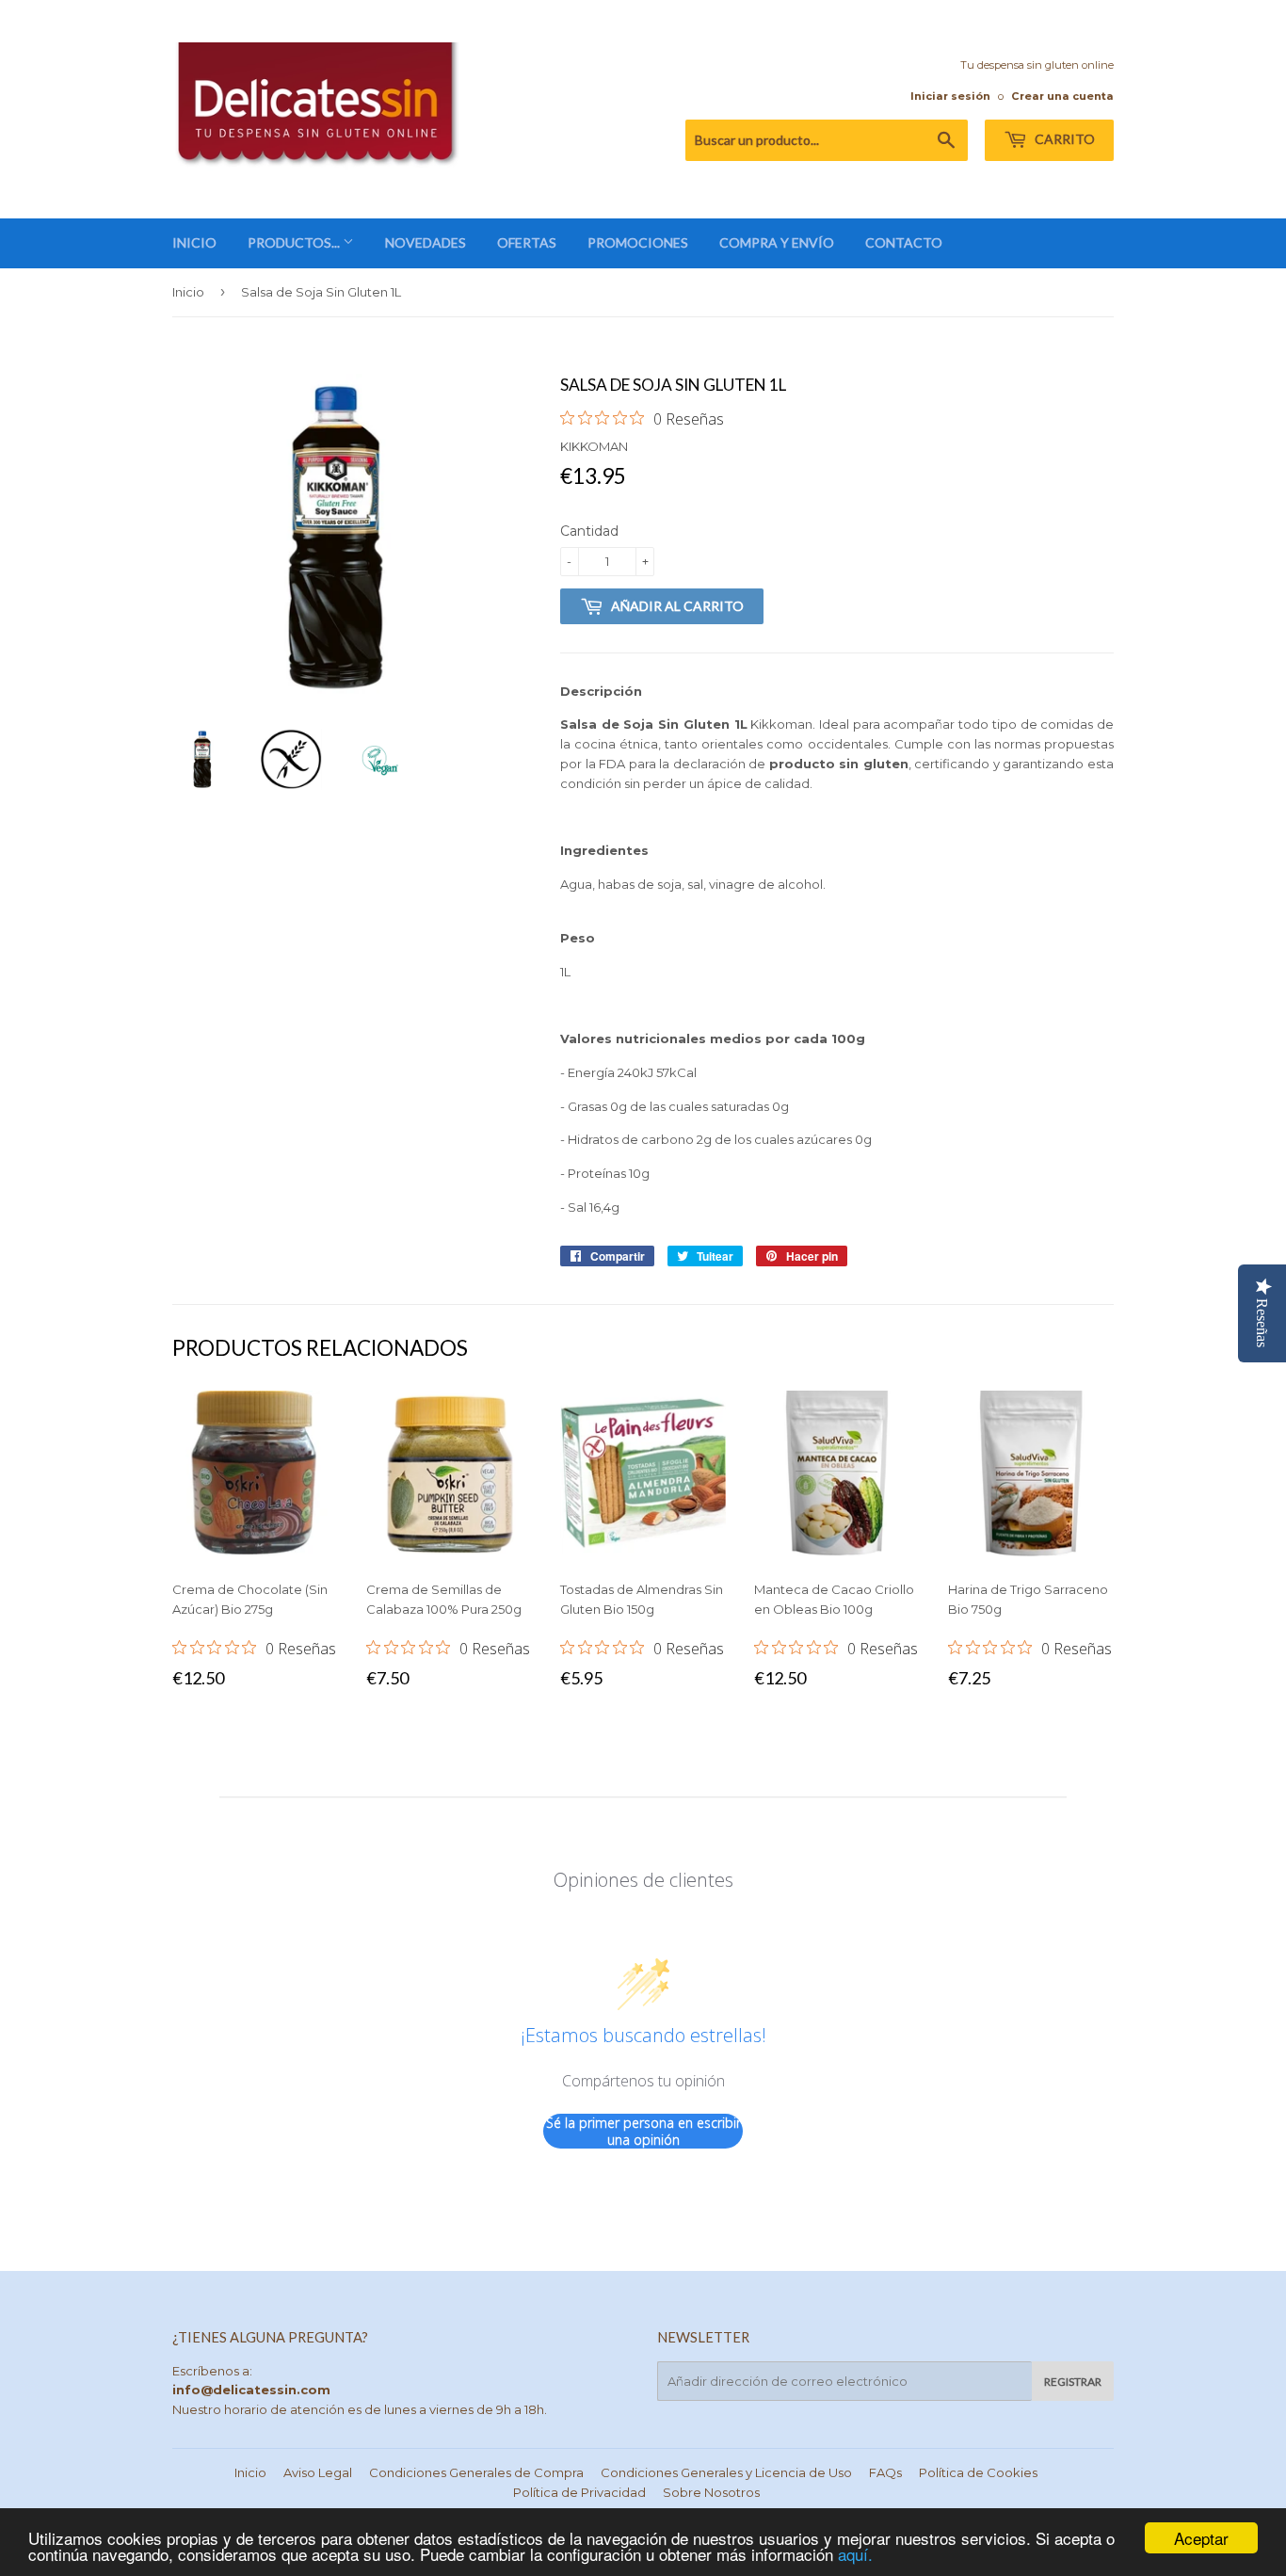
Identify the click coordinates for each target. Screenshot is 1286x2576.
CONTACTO (904, 242)
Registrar (1073, 2382)
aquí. (855, 2554)
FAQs (885, 2472)
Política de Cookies (978, 2472)
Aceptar (1201, 2538)
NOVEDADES (426, 242)
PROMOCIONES (638, 242)
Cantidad (589, 531)
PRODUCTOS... (295, 242)
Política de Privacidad (579, 2492)
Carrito (1063, 139)
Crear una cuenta (1062, 96)
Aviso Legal (318, 2472)
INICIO (194, 242)
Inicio (188, 292)
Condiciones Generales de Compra (476, 2472)
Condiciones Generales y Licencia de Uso (726, 2472)
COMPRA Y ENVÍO (777, 242)
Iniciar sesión (950, 96)
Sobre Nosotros (711, 2492)
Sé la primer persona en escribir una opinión (643, 2131)
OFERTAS (527, 242)
